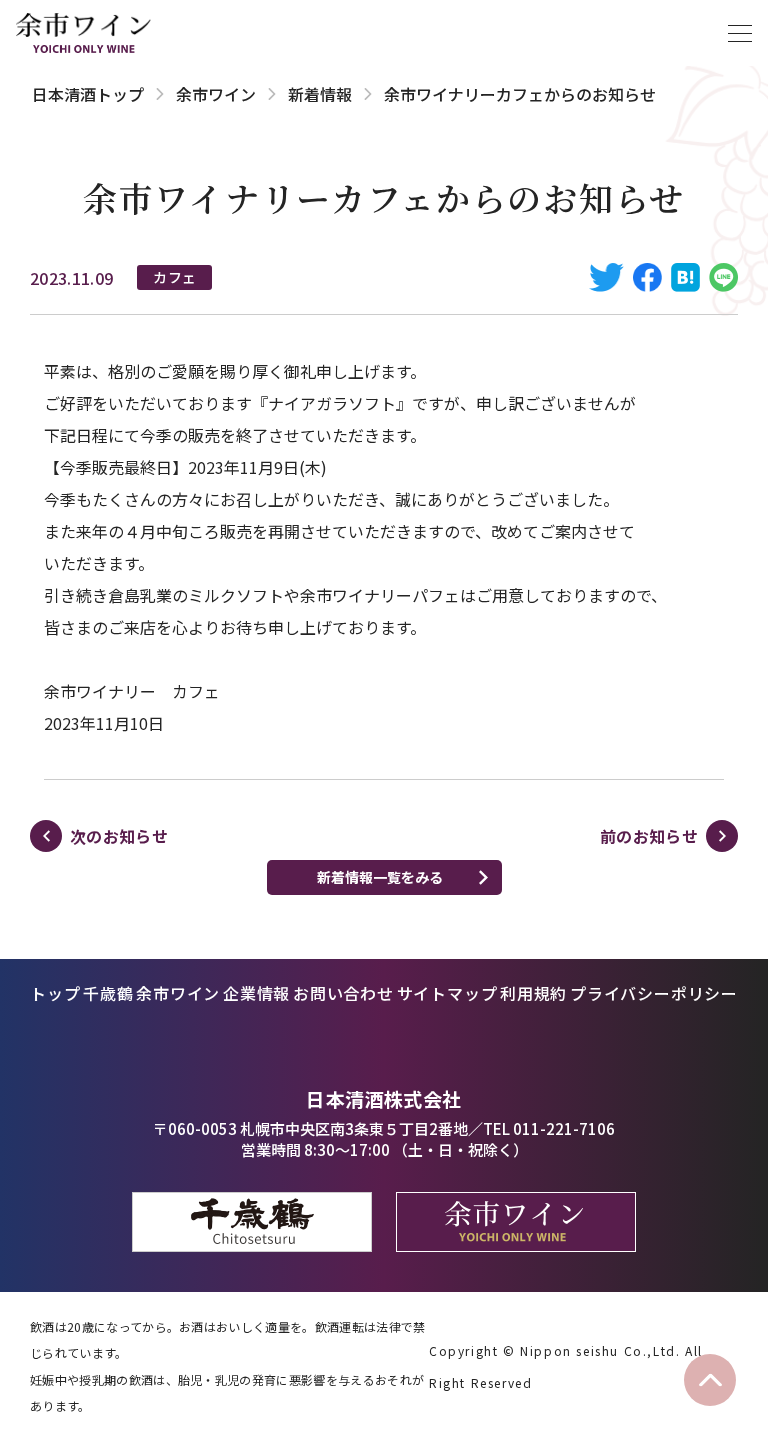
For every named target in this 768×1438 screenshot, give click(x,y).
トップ (55, 993)
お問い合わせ (343, 993)
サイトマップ (447, 993)
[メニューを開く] (740, 33)
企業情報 (256, 993)
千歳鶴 (108, 993)
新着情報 (320, 94)
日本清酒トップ (88, 94)
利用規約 (533, 993)
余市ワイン (216, 94)
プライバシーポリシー (654, 993)
